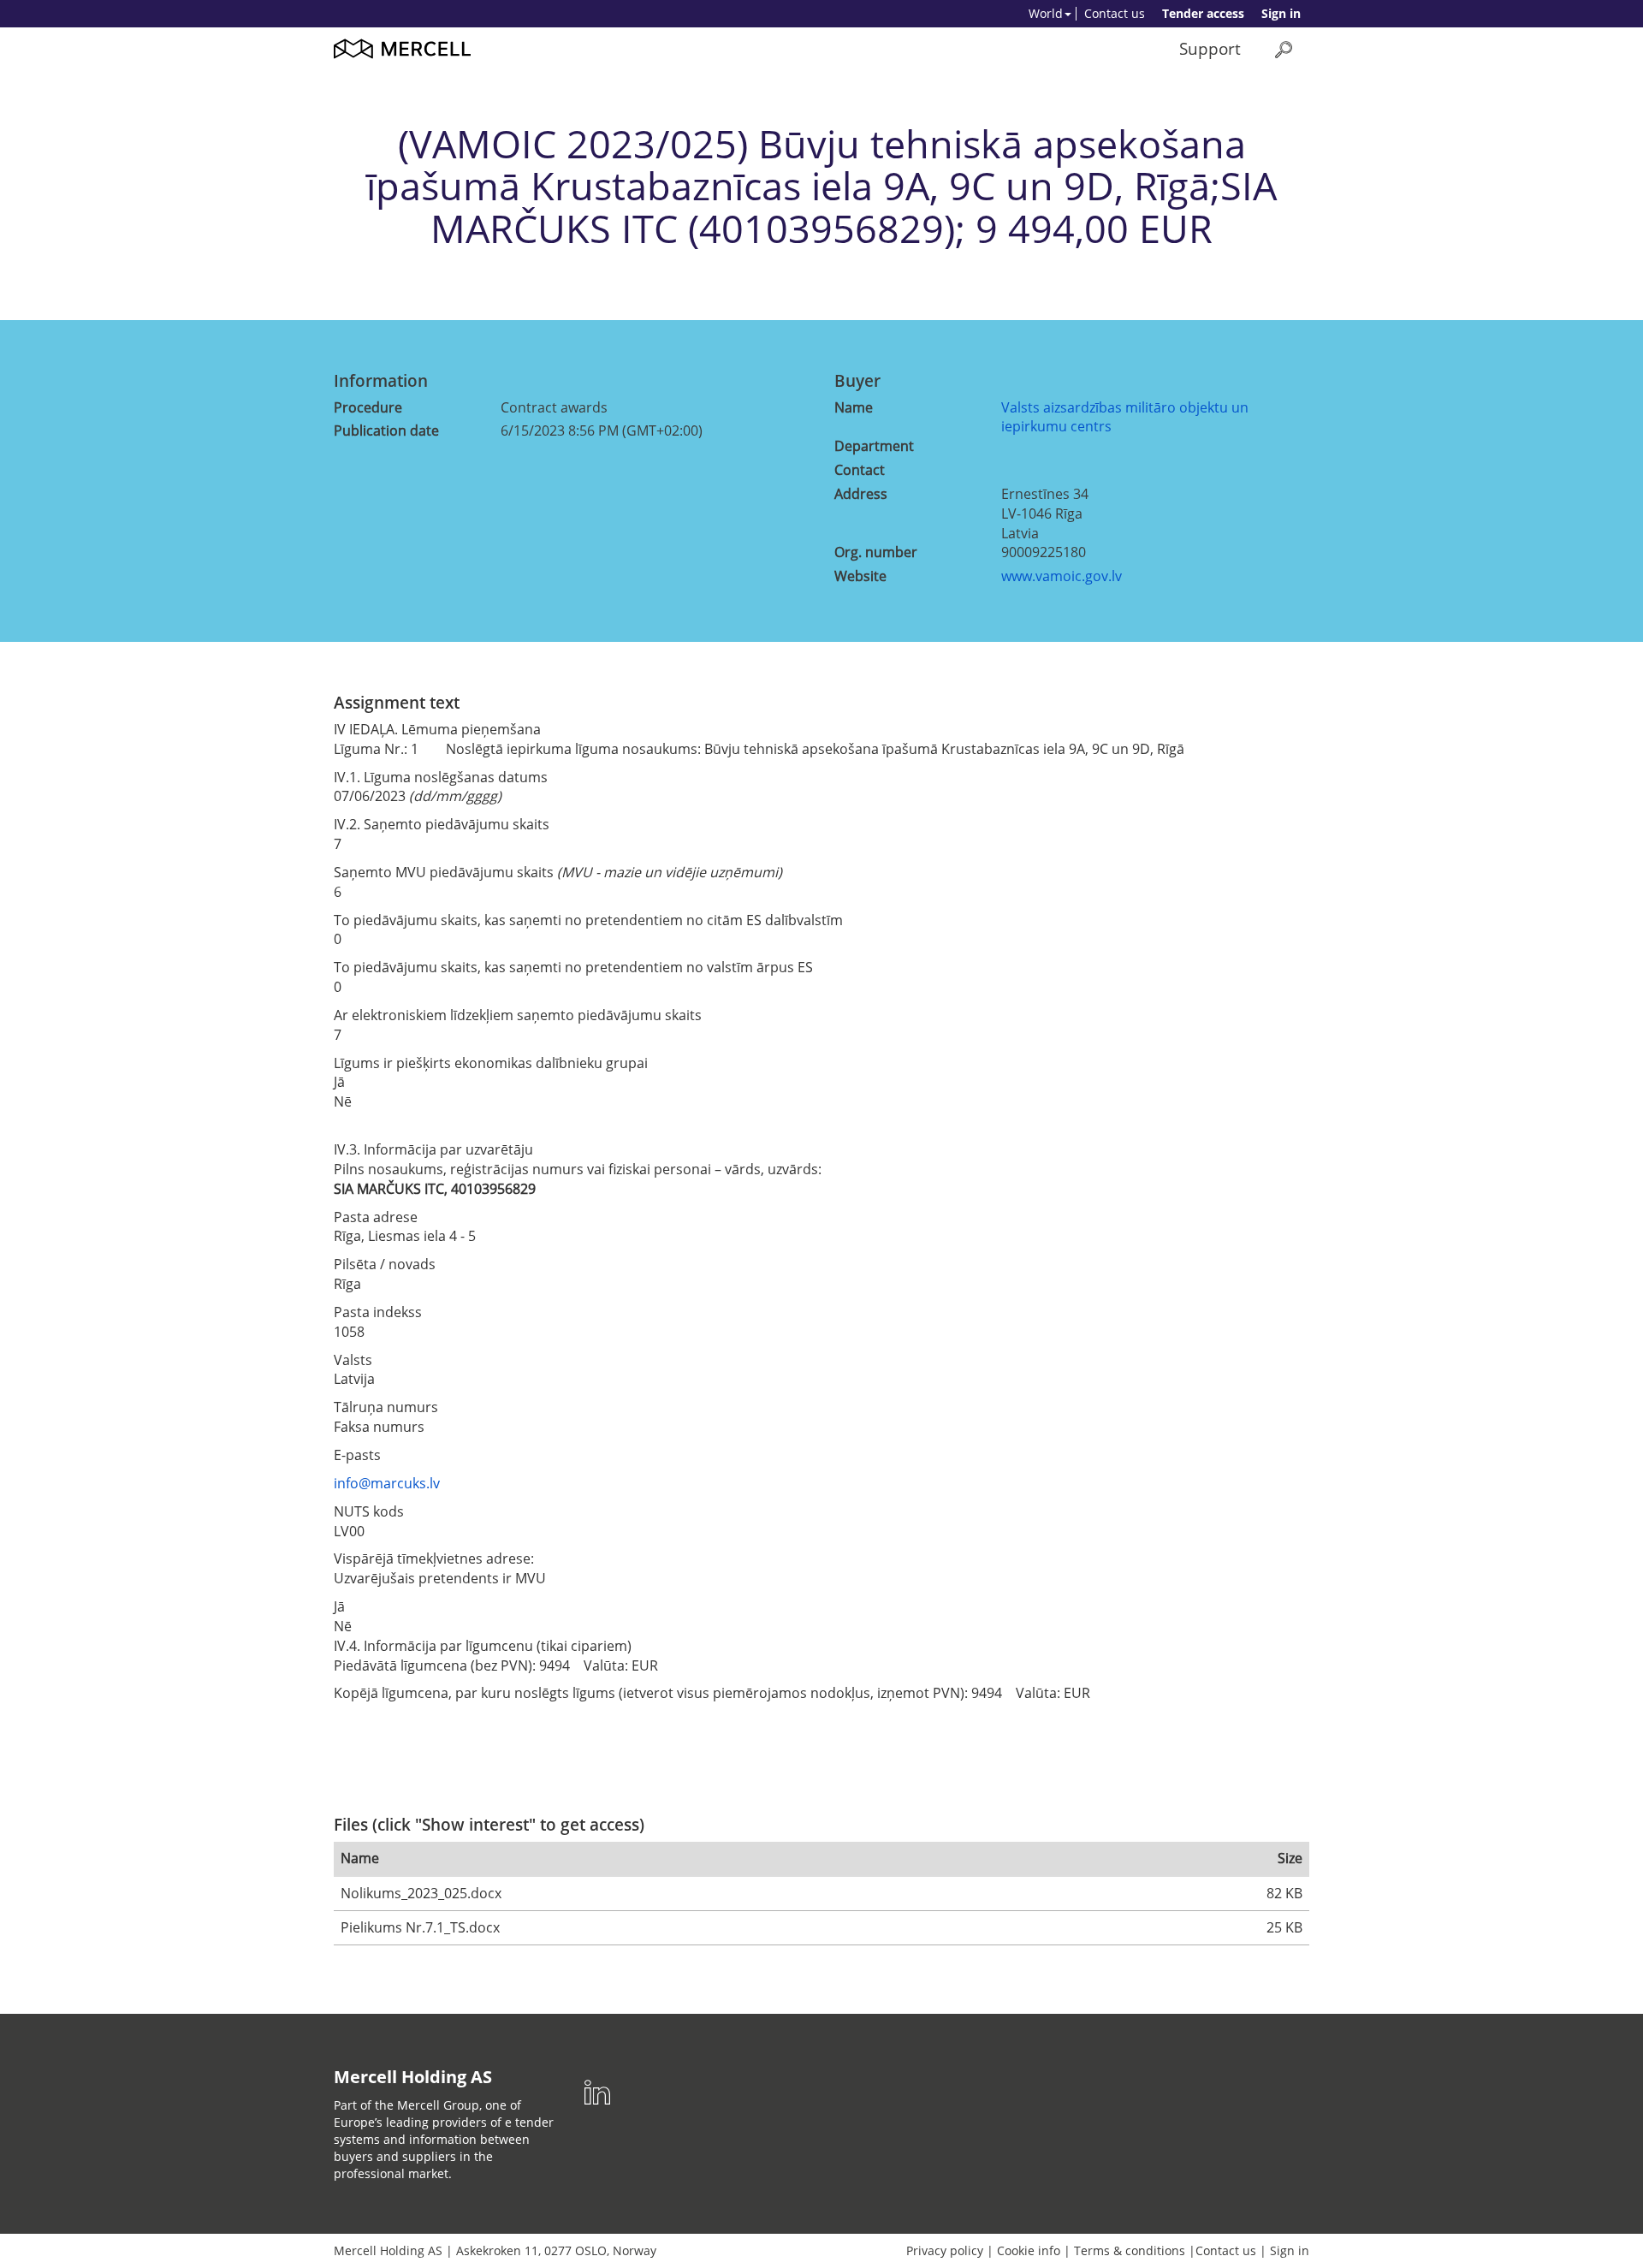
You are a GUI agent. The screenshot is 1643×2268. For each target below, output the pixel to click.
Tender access (1203, 13)
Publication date (386, 430)
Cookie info (1029, 2250)
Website (860, 576)
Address (861, 494)
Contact (860, 470)
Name (854, 407)
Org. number (876, 552)
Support (1210, 48)
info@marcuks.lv (387, 1483)
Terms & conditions (1130, 2250)
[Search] (1284, 49)
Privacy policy (945, 2250)
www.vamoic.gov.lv (1062, 576)
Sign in (1281, 13)
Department (874, 446)
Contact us (1115, 13)
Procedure (368, 407)
